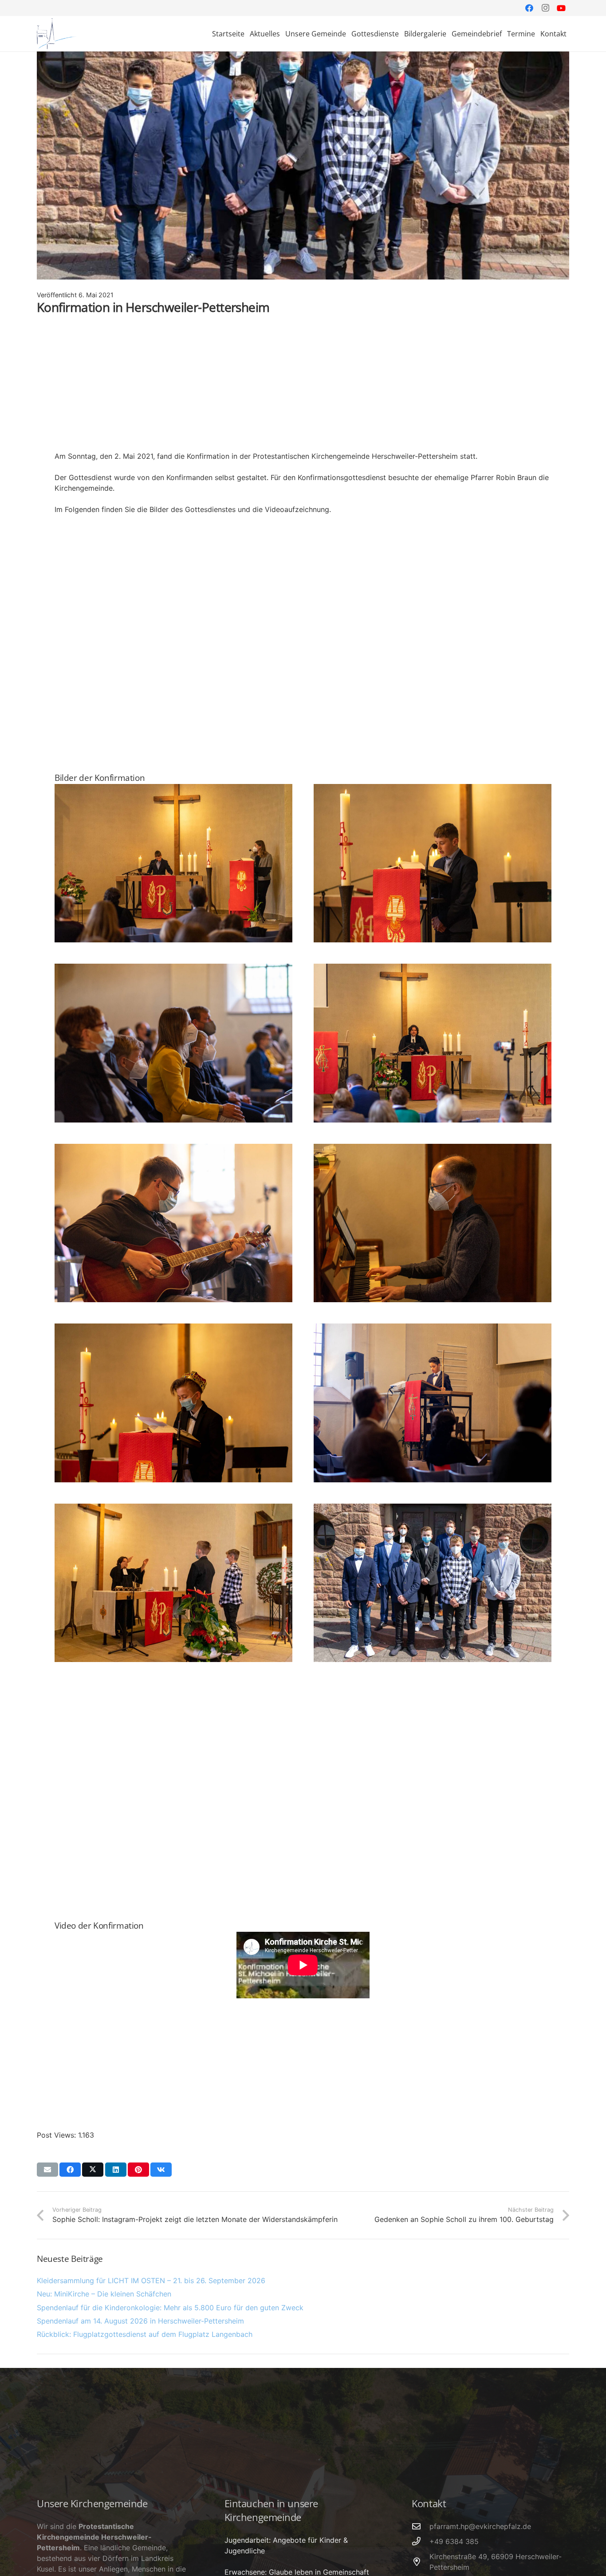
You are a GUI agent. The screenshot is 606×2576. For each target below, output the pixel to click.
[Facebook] (529, 8)
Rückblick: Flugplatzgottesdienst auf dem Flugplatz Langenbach (145, 2334)
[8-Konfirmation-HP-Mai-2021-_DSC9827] (173, 863)
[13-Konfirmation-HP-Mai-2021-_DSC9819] (433, 1223)
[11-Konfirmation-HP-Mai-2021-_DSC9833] (433, 1043)
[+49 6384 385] (421, 2541)
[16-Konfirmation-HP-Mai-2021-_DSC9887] (173, 1583)
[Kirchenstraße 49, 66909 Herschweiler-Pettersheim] (421, 2562)
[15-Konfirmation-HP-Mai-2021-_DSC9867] (433, 1403)
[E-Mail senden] (47, 2170)
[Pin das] (138, 2170)
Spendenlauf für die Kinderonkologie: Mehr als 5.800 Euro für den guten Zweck (170, 2308)
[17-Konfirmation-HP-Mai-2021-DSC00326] (433, 1583)
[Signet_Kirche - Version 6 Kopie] (57, 34)
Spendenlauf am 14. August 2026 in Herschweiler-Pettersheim (140, 2321)
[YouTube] (561, 8)
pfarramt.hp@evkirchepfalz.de (480, 2526)
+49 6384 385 (454, 2541)
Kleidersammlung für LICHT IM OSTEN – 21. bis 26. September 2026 (151, 2281)
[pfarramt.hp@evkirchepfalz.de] (421, 2526)
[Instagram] (545, 8)
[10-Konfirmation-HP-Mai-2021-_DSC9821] (173, 1043)
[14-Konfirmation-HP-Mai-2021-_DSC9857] (173, 1403)
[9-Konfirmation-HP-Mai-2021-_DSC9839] (433, 863)
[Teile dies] (70, 2170)
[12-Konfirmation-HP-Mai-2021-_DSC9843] (173, 1223)
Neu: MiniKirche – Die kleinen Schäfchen (104, 2294)
